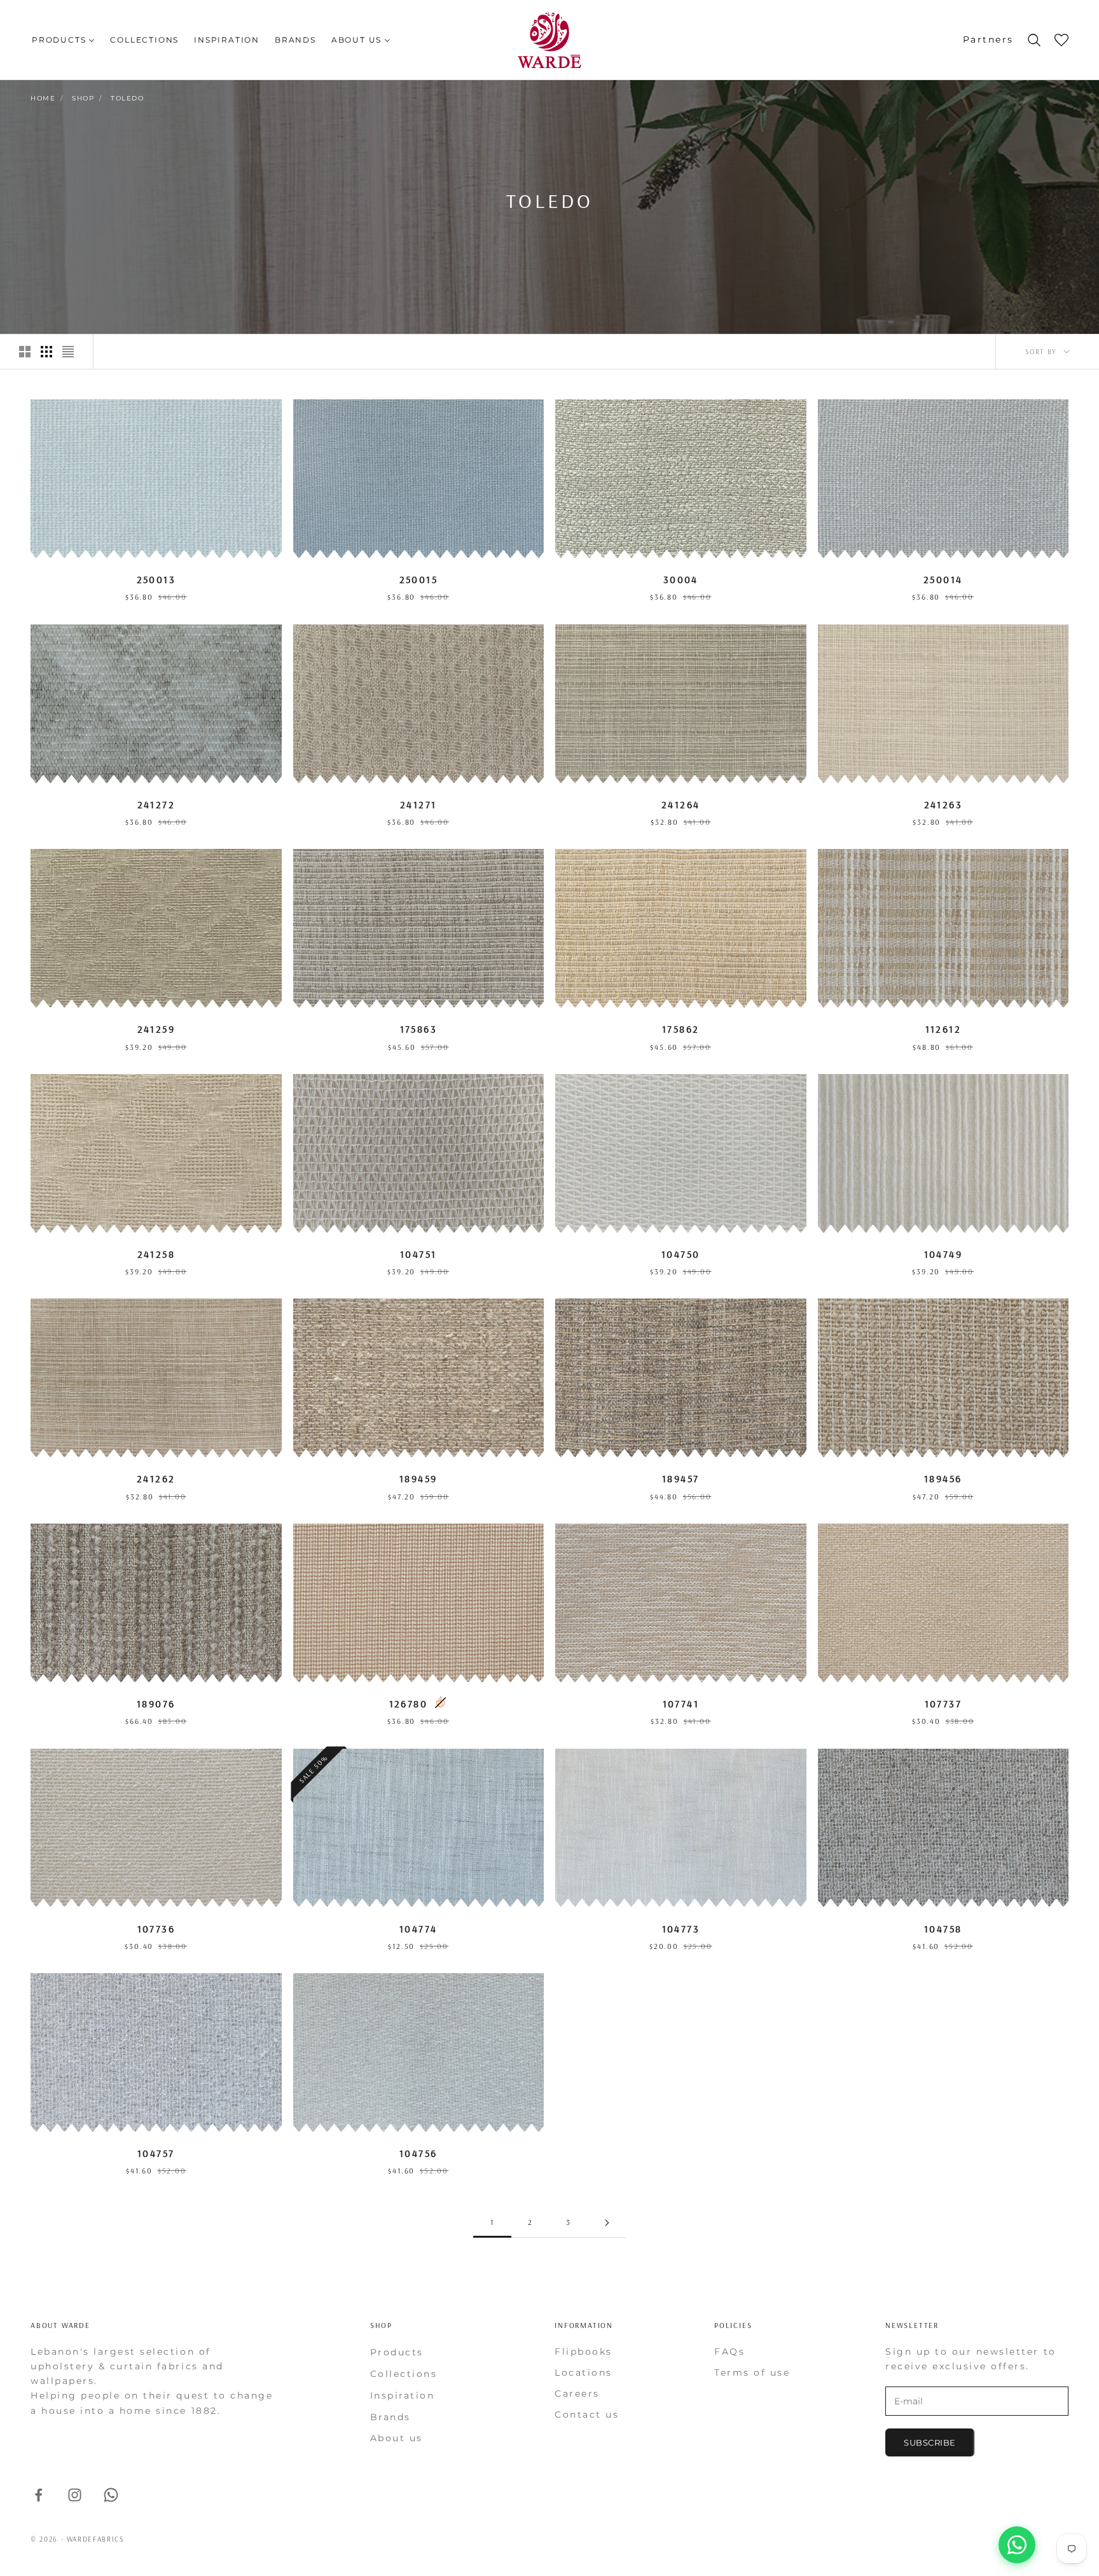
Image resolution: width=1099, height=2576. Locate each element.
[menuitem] (63, 40)
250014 (943, 579)
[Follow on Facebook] (38, 2495)
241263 (943, 804)
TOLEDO (127, 98)
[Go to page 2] (607, 2223)
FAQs (729, 2352)
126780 (408, 1704)
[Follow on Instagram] (75, 2495)
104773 (681, 1929)
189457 (681, 1478)
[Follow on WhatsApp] (111, 2495)
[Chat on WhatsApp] (1017, 2545)
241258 (156, 1254)
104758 (943, 1929)
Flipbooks (584, 2352)
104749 (943, 1254)
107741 (681, 1704)
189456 (943, 1478)
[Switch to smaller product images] (46, 352)
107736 (156, 1929)
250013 (156, 579)
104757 (156, 2153)
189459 (418, 1478)
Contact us (587, 2414)
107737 (943, 1704)
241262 (156, 1478)
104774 (418, 1929)
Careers (577, 2393)
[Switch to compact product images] (68, 352)
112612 (943, 1029)
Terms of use (752, 2373)
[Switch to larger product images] (25, 352)
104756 (418, 2153)
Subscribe (930, 2442)
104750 (681, 1254)
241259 (156, 1029)
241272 (156, 804)
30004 (681, 579)
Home (43, 98)
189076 (156, 1704)
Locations (584, 2373)
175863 (418, 1029)
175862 (681, 1029)
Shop (83, 98)
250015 (418, 579)
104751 (418, 1254)
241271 (418, 804)
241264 (681, 804)
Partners (988, 39)
